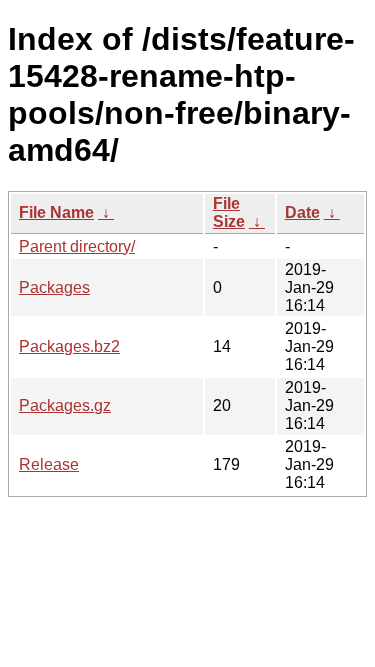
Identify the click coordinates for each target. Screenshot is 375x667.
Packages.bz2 (69, 346)
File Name (56, 212)
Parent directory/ (77, 246)
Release (49, 464)
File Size (229, 212)
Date (302, 212)
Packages (54, 287)
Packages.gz (65, 405)
